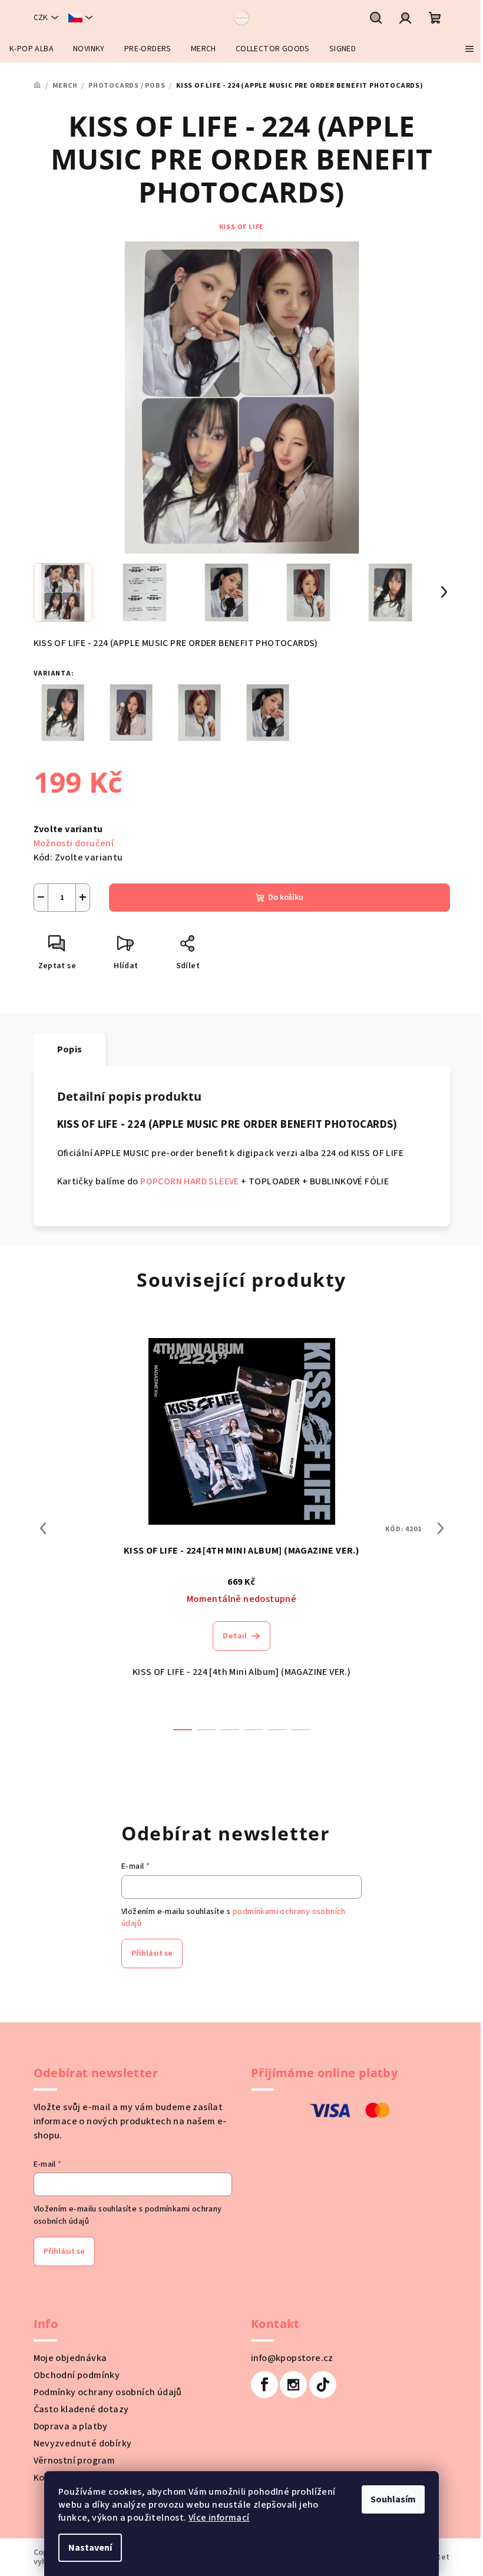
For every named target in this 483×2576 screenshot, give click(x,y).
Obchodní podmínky (77, 2375)
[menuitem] (32, 49)
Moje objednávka (70, 2358)
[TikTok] (323, 2385)
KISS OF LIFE (242, 227)
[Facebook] (264, 2385)
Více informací (219, 2518)
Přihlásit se (152, 1953)
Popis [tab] (70, 1049)
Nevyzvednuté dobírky (83, 2443)
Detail (235, 1636)
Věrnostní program (75, 2461)
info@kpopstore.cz (292, 2358)
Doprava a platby (71, 2426)
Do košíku (286, 898)
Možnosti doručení (74, 843)
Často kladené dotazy (81, 2409)
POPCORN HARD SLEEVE (190, 1181)
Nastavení (90, 2548)
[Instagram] (293, 2385)
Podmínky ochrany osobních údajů (108, 2392)
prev (43, 1528)
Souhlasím (393, 2499)
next (441, 1528)
